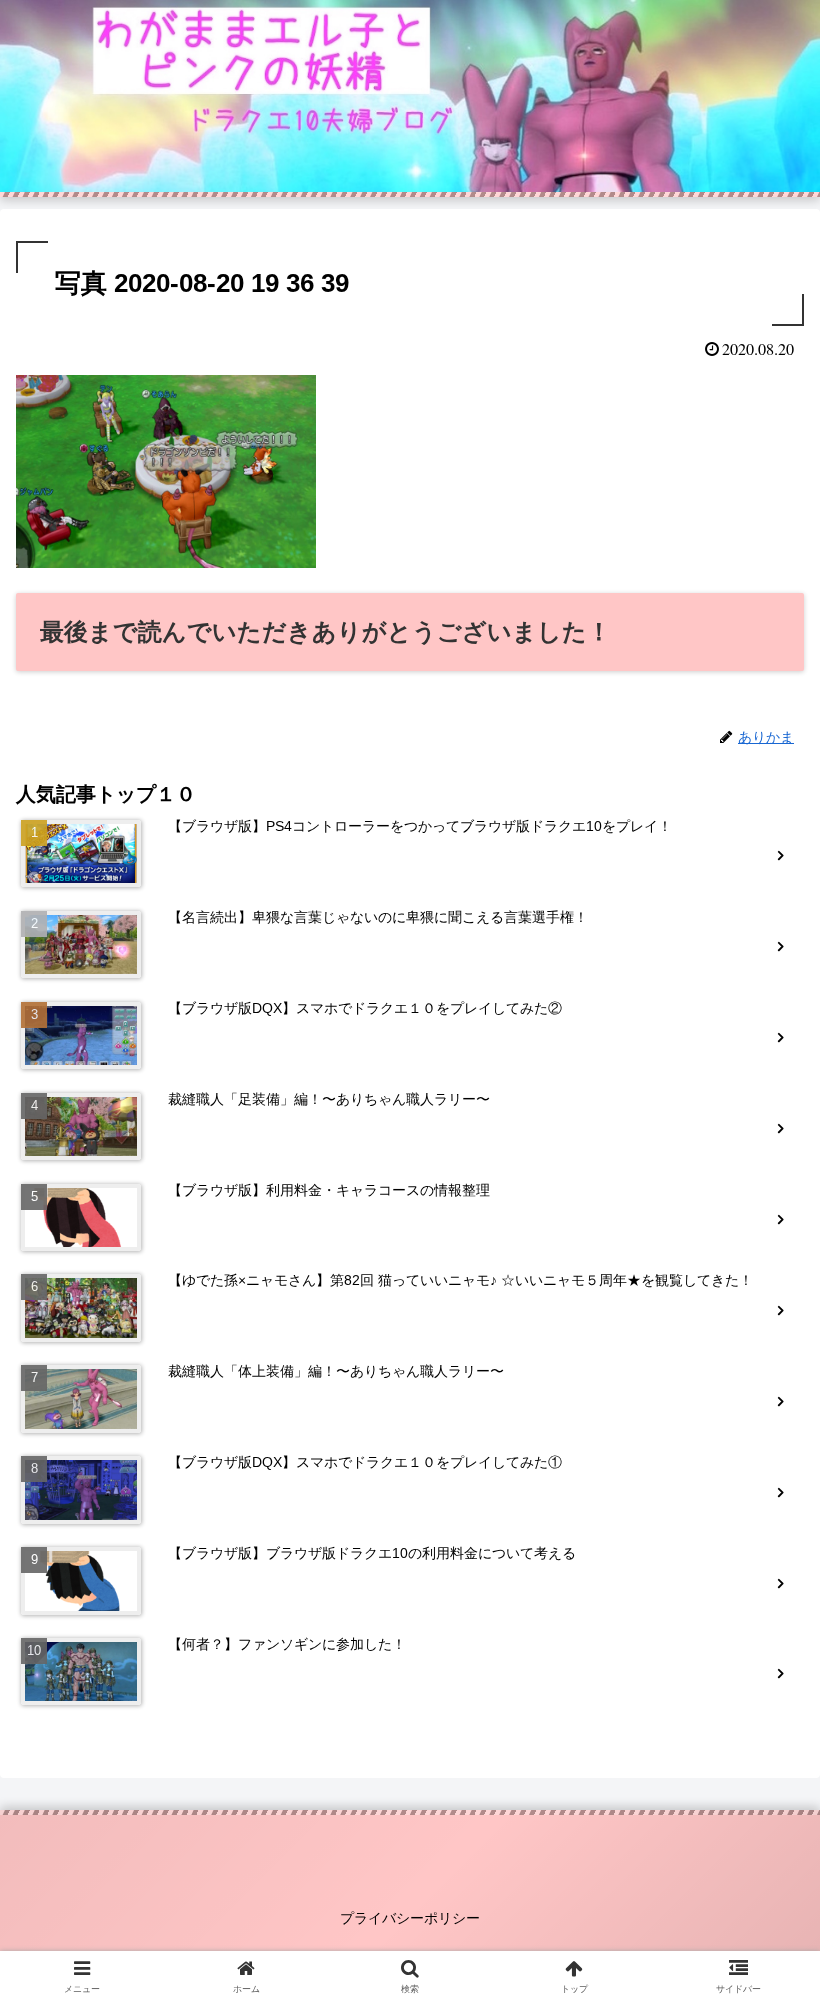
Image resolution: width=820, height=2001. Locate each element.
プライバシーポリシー (410, 1918)
